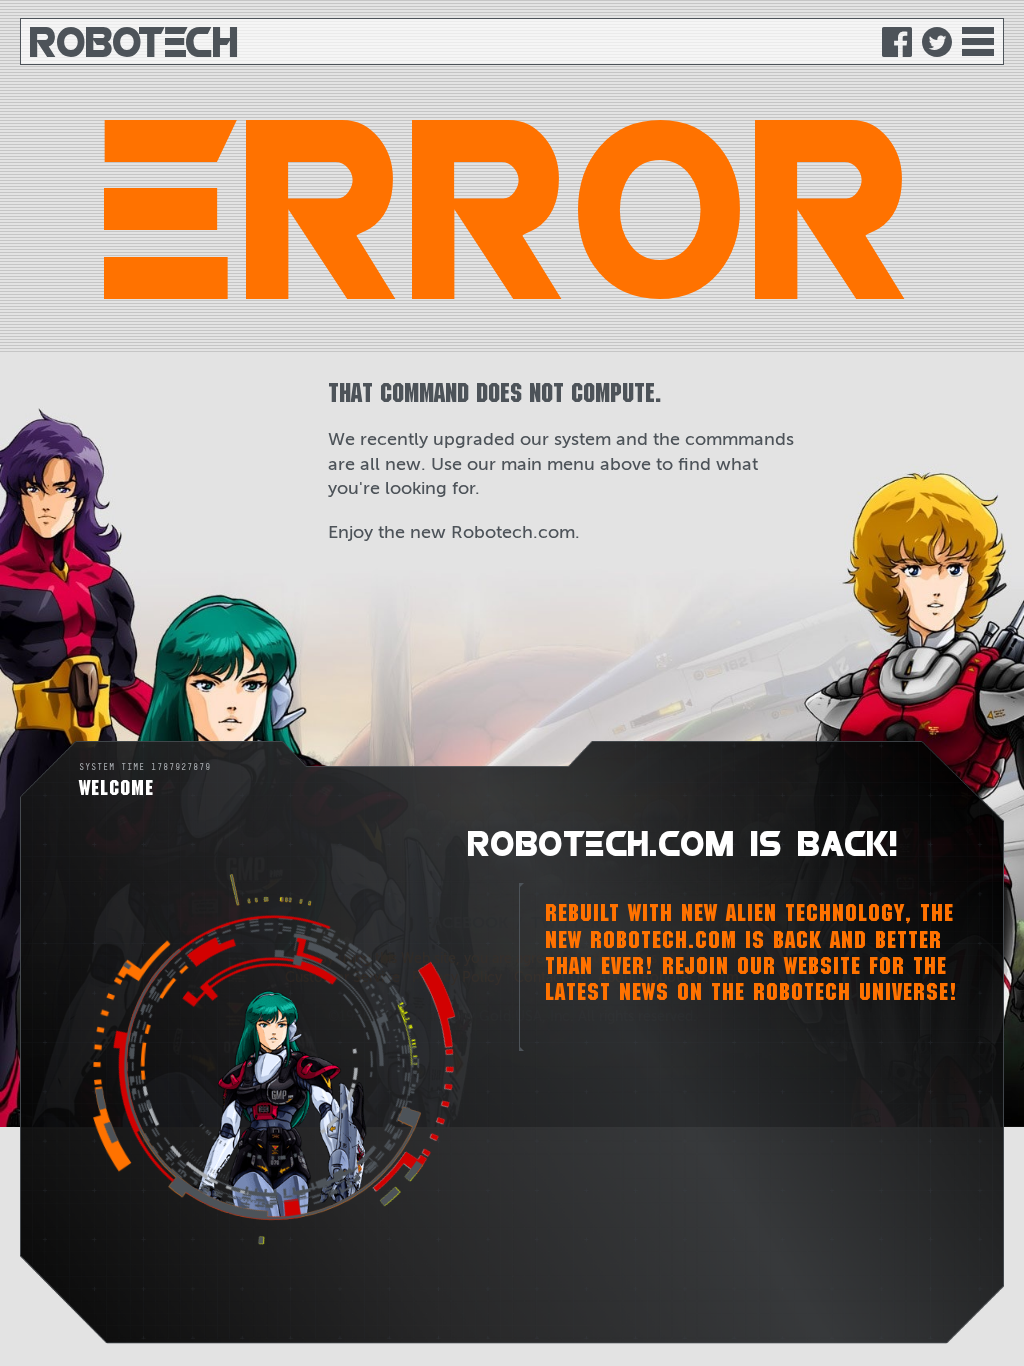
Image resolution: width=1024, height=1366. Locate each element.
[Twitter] (937, 42)
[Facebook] (897, 42)
